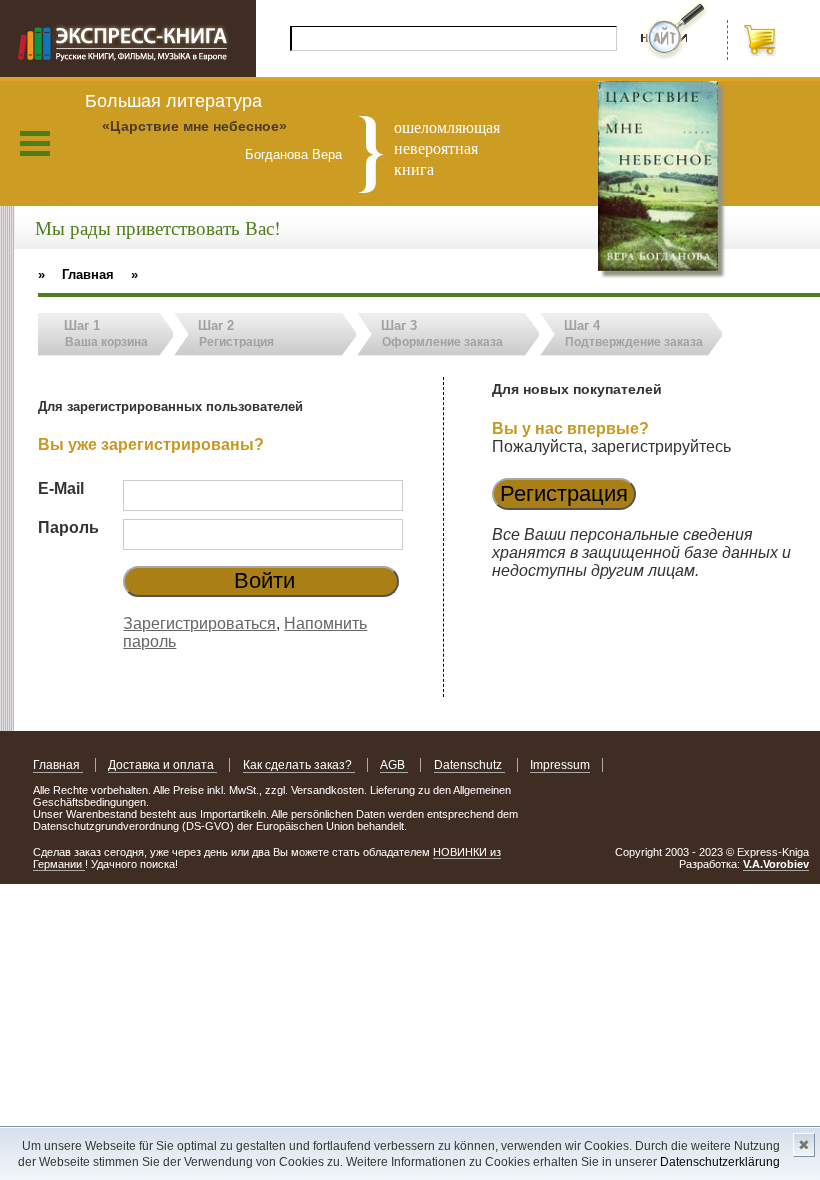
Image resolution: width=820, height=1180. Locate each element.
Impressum (560, 765)
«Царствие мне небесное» (194, 126)
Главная (58, 765)
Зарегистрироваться (199, 623)
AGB (394, 765)
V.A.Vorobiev (776, 864)
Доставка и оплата (162, 765)
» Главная (76, 274)
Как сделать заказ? (299, 765)
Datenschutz (469, 765)
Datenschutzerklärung (720, 1162)
